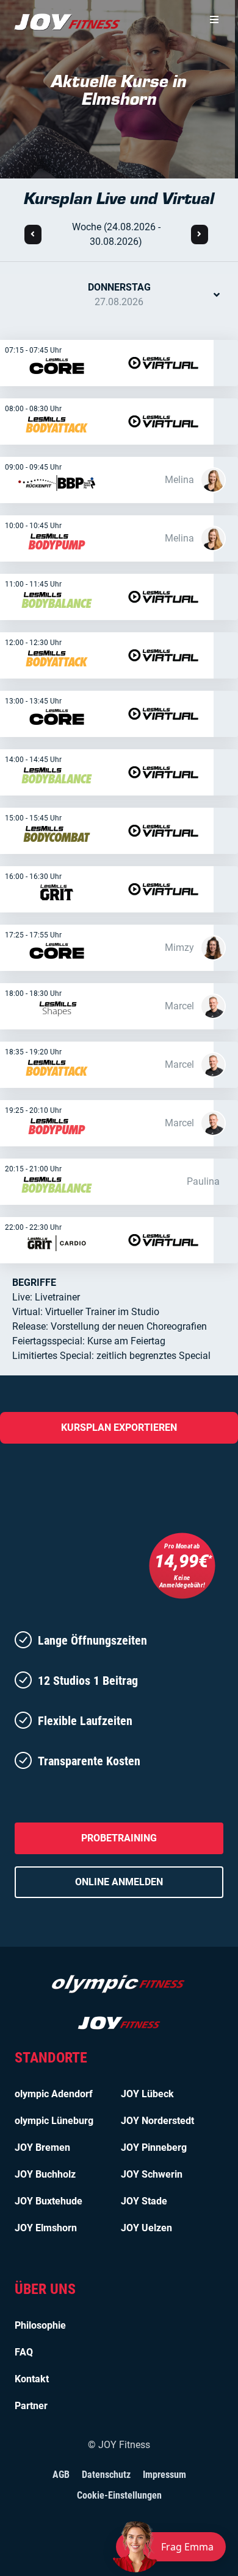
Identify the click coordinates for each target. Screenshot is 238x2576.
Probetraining (119, 1838)
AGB (61, 2475)
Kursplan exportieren (119, 1427)
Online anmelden (119, 1882)
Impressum (164, 2475)
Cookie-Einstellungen (119, 2495)
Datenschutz (106, 2475)
